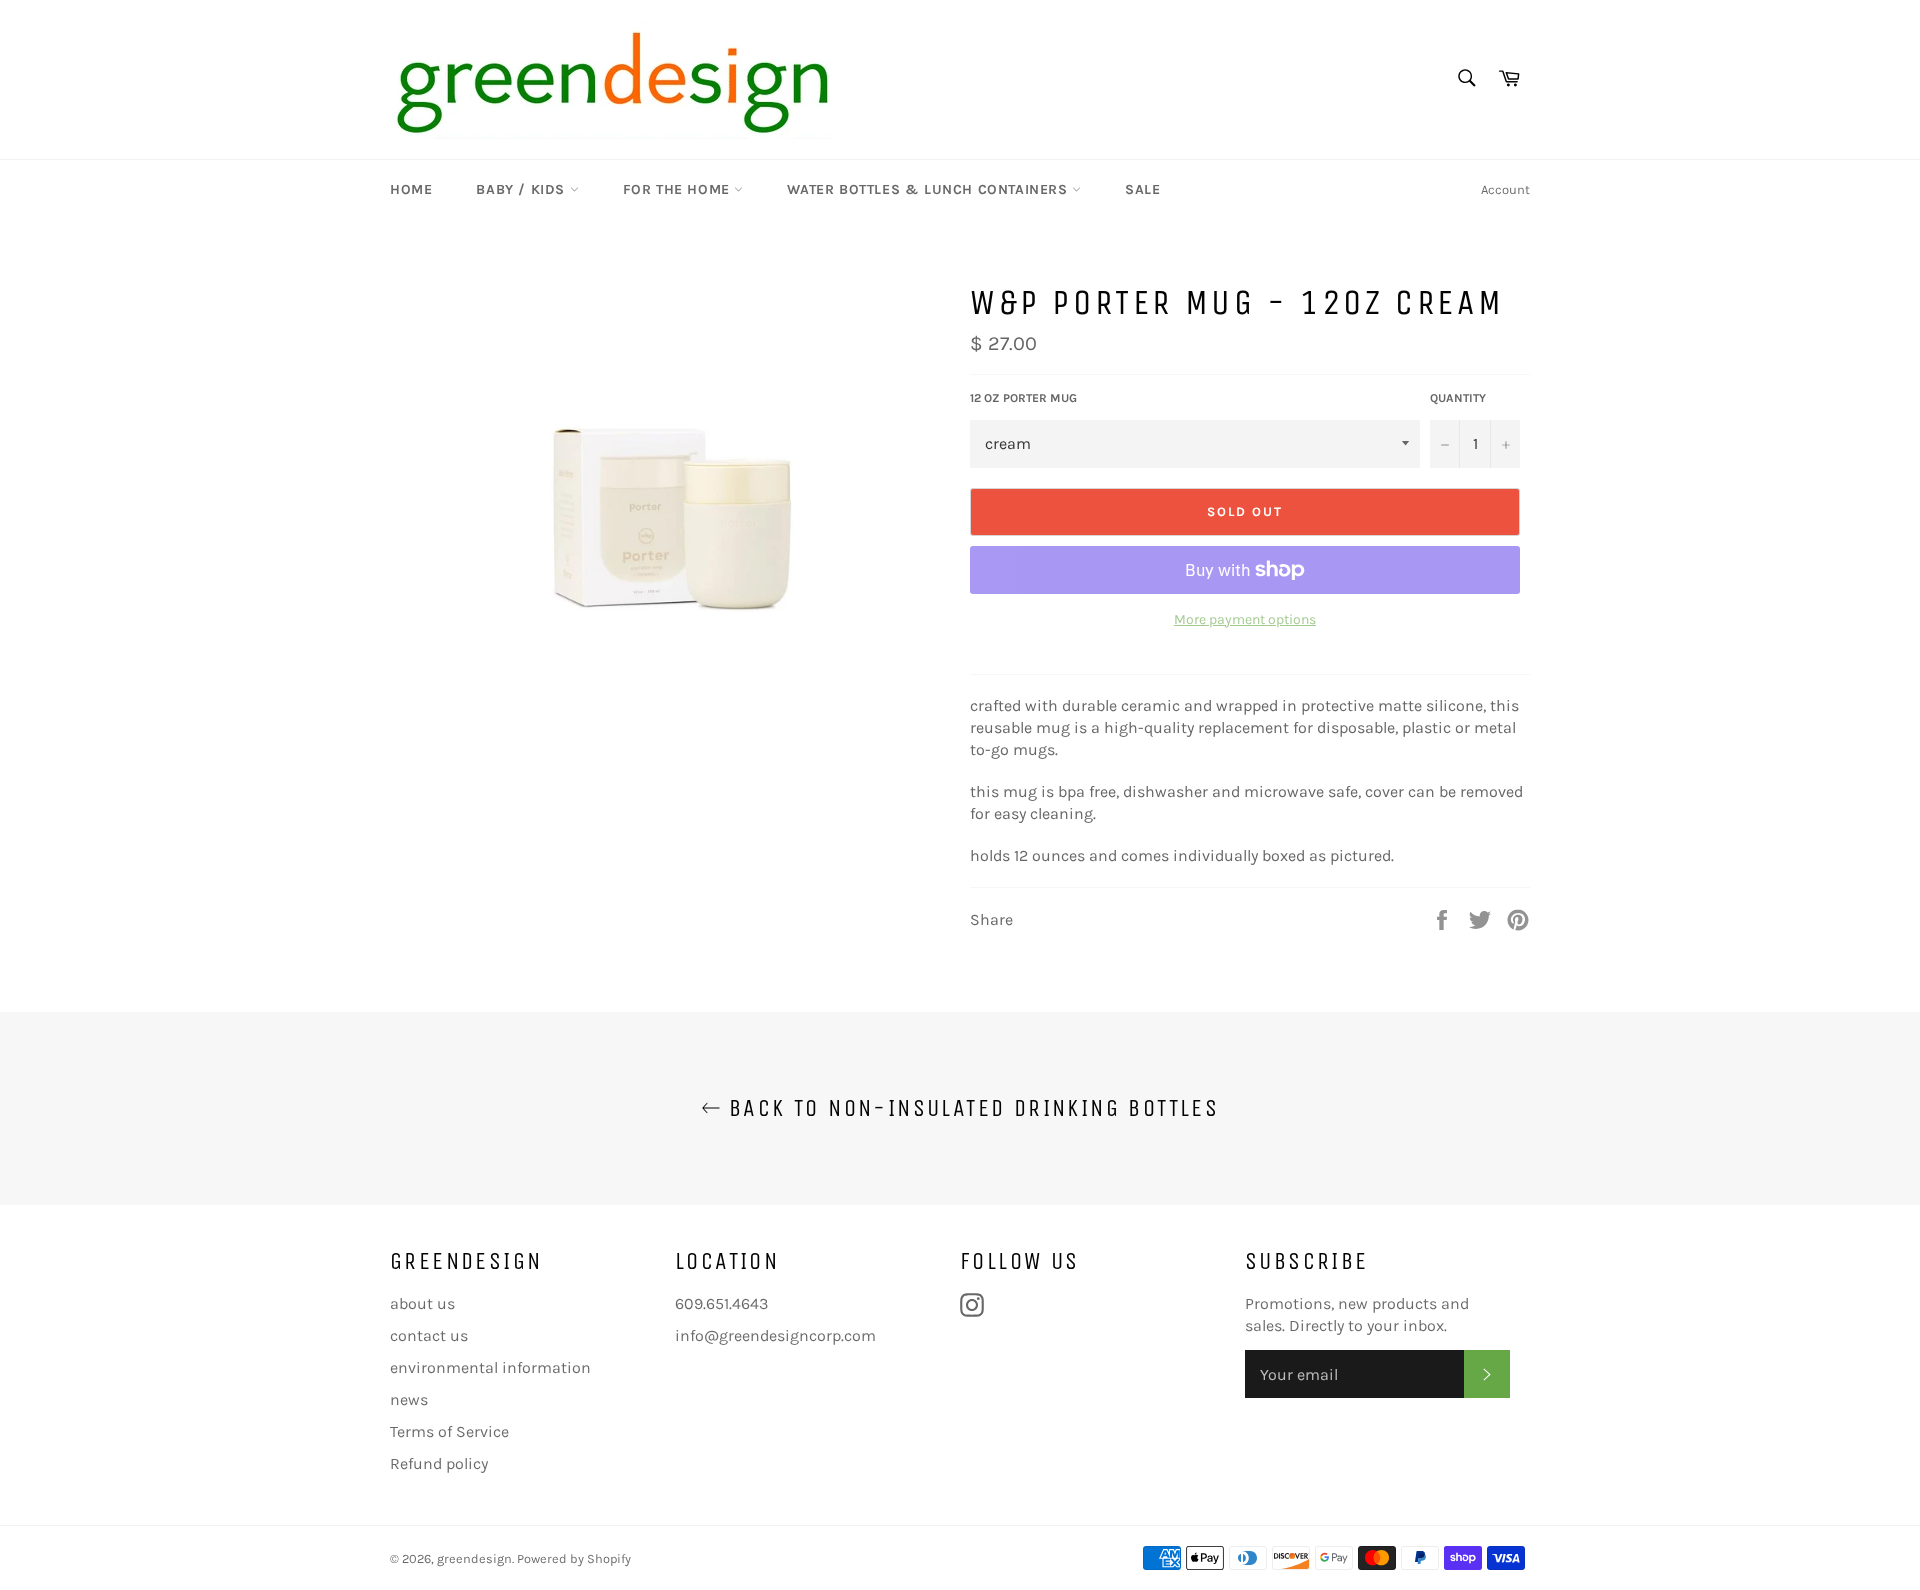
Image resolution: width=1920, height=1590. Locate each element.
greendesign (474, 1558)
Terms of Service (449, 1431)
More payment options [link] (1245, 619)
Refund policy (439, 1463)
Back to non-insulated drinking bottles (970, 1108)
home (411, 189)
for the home (679, 189)
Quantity (1458, 398)
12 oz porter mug (1023, 398)
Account (1505, 189)
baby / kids (522, 189)
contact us (429, 1335)
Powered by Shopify (574, 1558)
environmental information (490, 1367)
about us (422, 1303)
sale (1142, 189)
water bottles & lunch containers (929, 189)
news (409, 1399)
